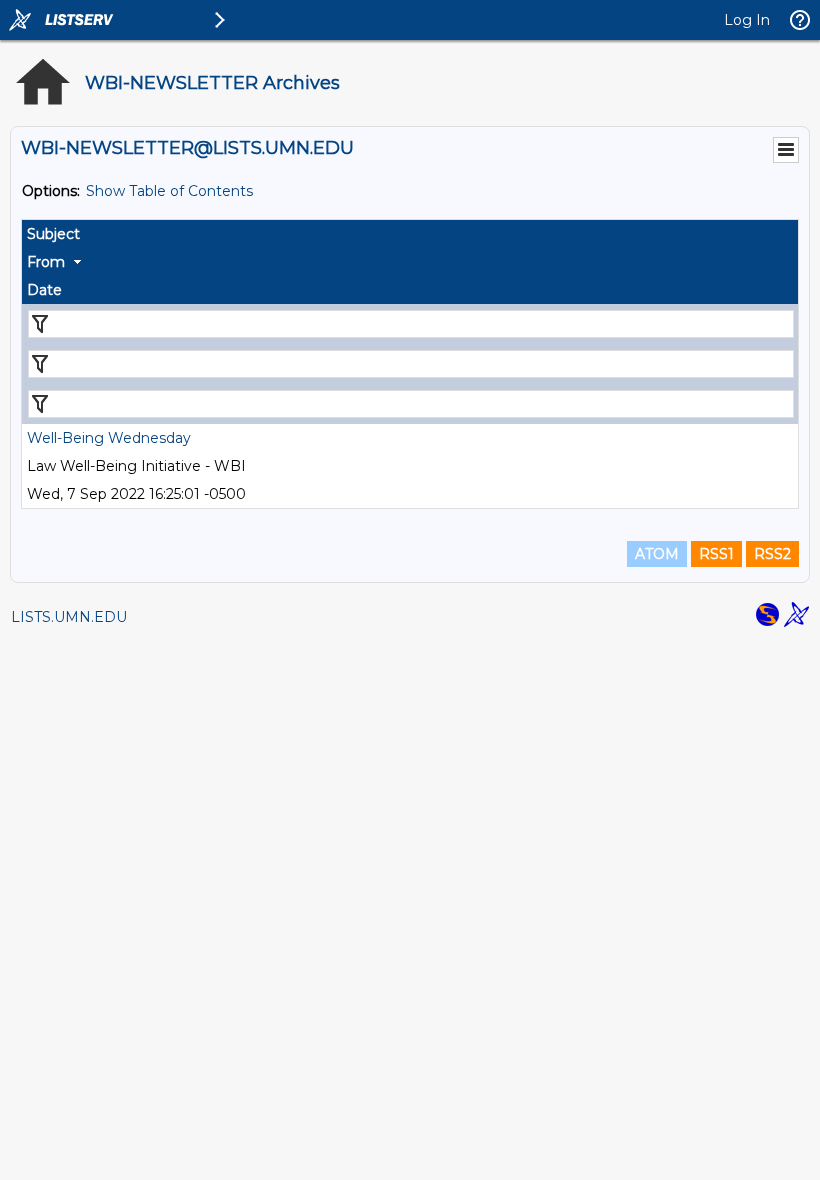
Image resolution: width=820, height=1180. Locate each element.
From (46, 262)
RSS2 (772, 554)
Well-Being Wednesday (109, 438)
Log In (747, 20)
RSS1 (716, 554)
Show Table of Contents (169, 191)
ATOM (657, 554)
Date (44, 290)
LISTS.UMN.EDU (69, 617)
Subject (53, 234)
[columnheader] (410, 234)
